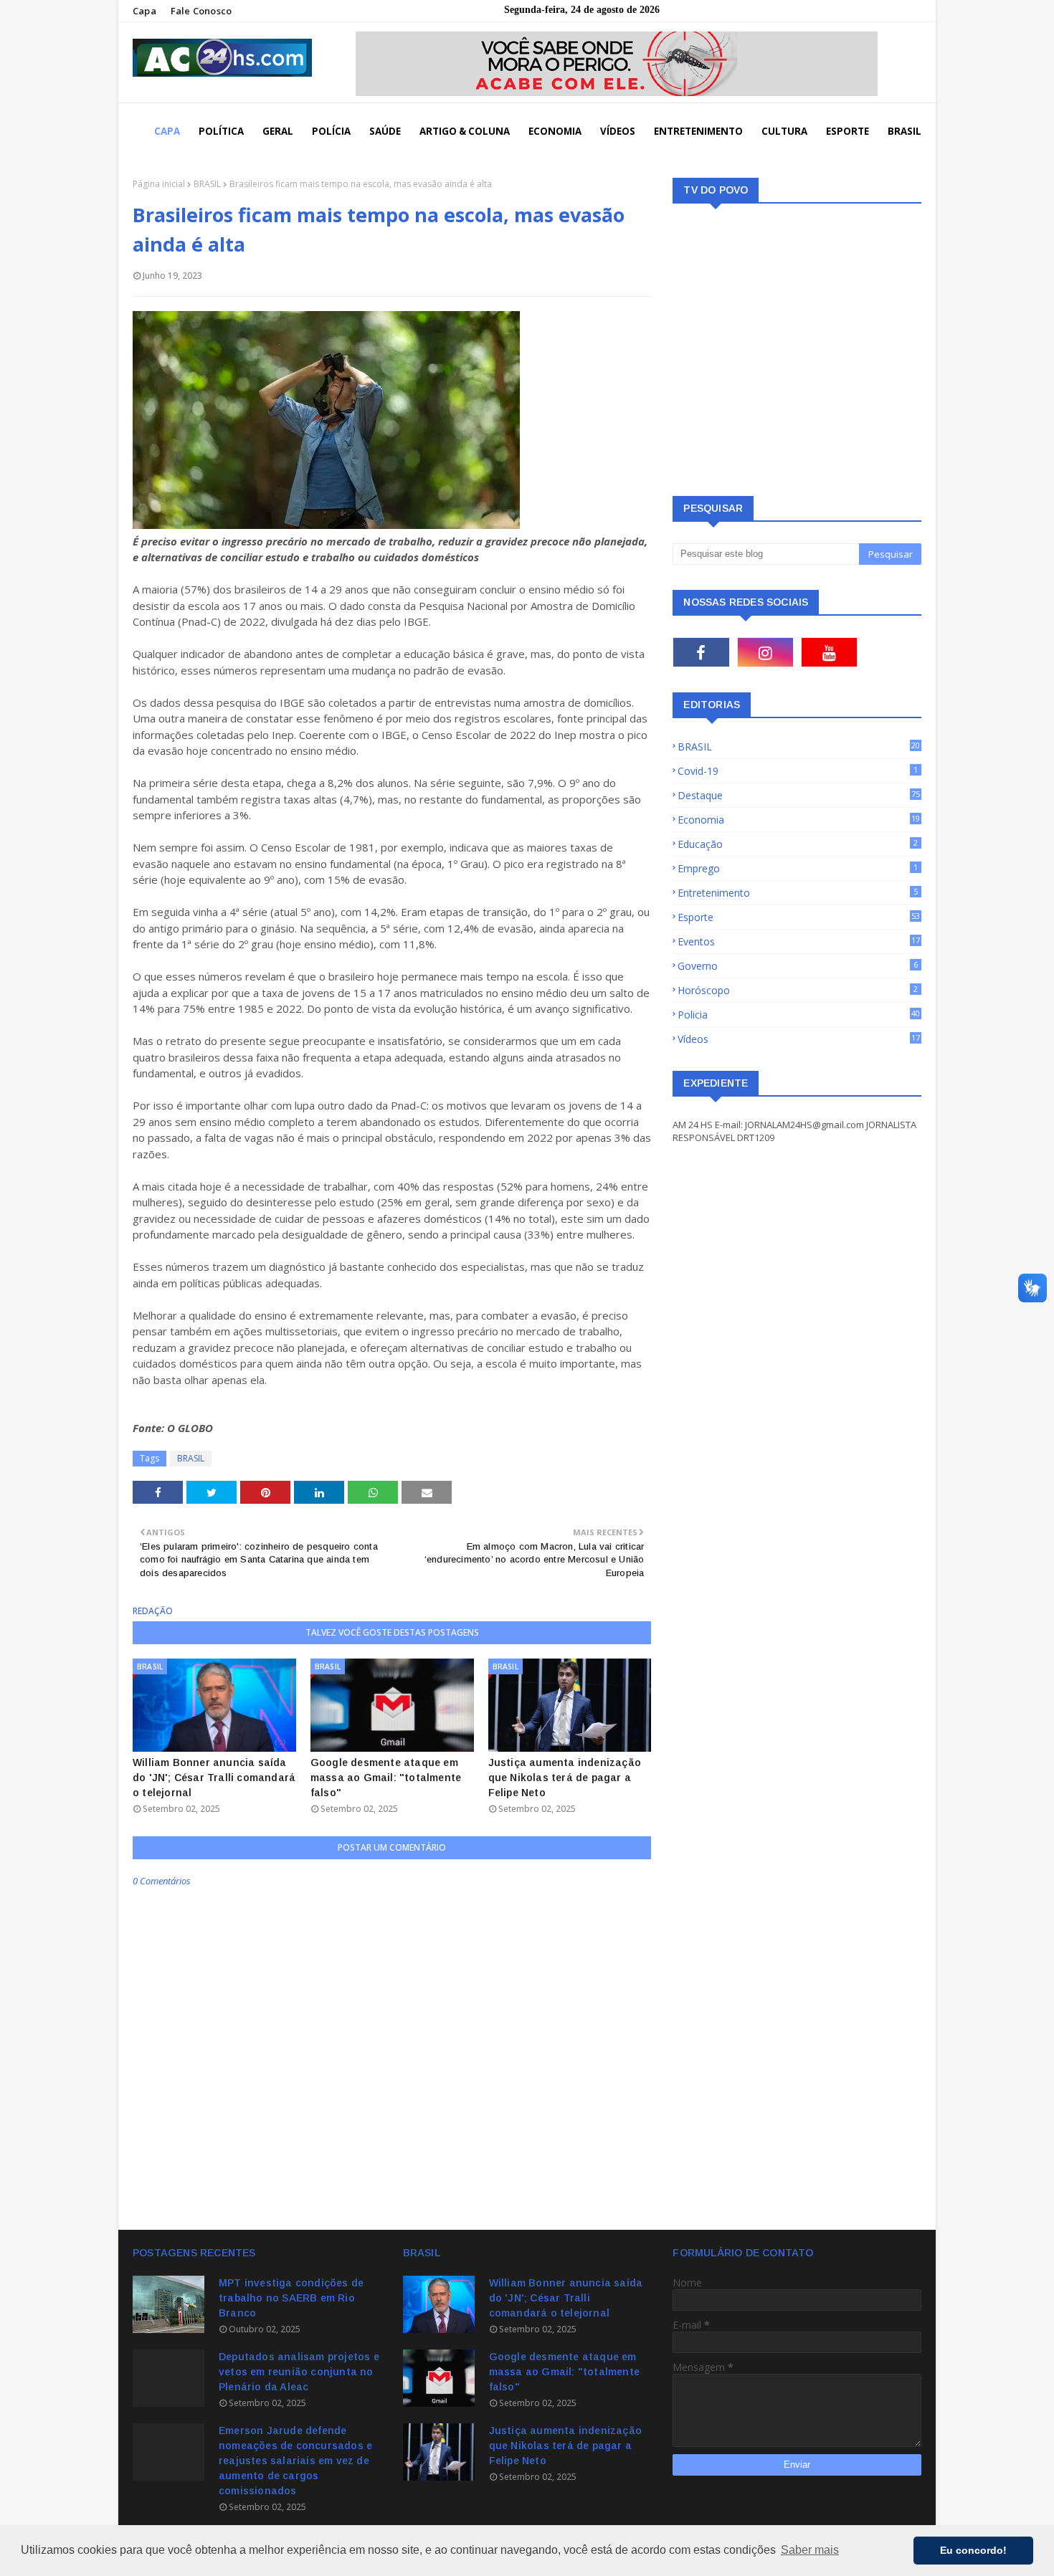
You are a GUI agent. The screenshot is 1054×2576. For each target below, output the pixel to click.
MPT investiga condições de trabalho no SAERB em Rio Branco (291, 2298)
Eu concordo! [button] (973, 2550)
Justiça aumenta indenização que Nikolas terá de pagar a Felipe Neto (565, 1778)
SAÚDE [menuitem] (385, 131)
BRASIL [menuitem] (905, 131)
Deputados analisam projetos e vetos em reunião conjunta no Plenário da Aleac (299, 2372)
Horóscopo (798, 990)
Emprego (798, 868)
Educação (798, 844)
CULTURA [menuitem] (784, 131)
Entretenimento (798, 893)
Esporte (799, 917)
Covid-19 (798, 771)
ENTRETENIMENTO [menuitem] (698, 131)
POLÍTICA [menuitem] (221, 131)
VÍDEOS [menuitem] (618, 131)
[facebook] (701, 652)
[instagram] (765, 652)
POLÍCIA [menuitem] (331, 131)
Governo (798, 966)
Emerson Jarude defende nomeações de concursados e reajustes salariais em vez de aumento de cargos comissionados (295, 2461)
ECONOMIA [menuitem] (555, 131)
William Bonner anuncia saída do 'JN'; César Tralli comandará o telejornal (214, 1778)
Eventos (799, 941)
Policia (799, 1015)
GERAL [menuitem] (278, 131)
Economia (799, 820)
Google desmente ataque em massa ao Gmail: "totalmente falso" (386, 1778)
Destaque (799, 795)
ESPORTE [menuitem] (848, 131)
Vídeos (799, 1039)
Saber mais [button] (810, 2550)
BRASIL (207, 184)
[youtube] (829, 652)
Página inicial (159, 184)
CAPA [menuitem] (167, 131)
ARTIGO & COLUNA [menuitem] (465, 131)
